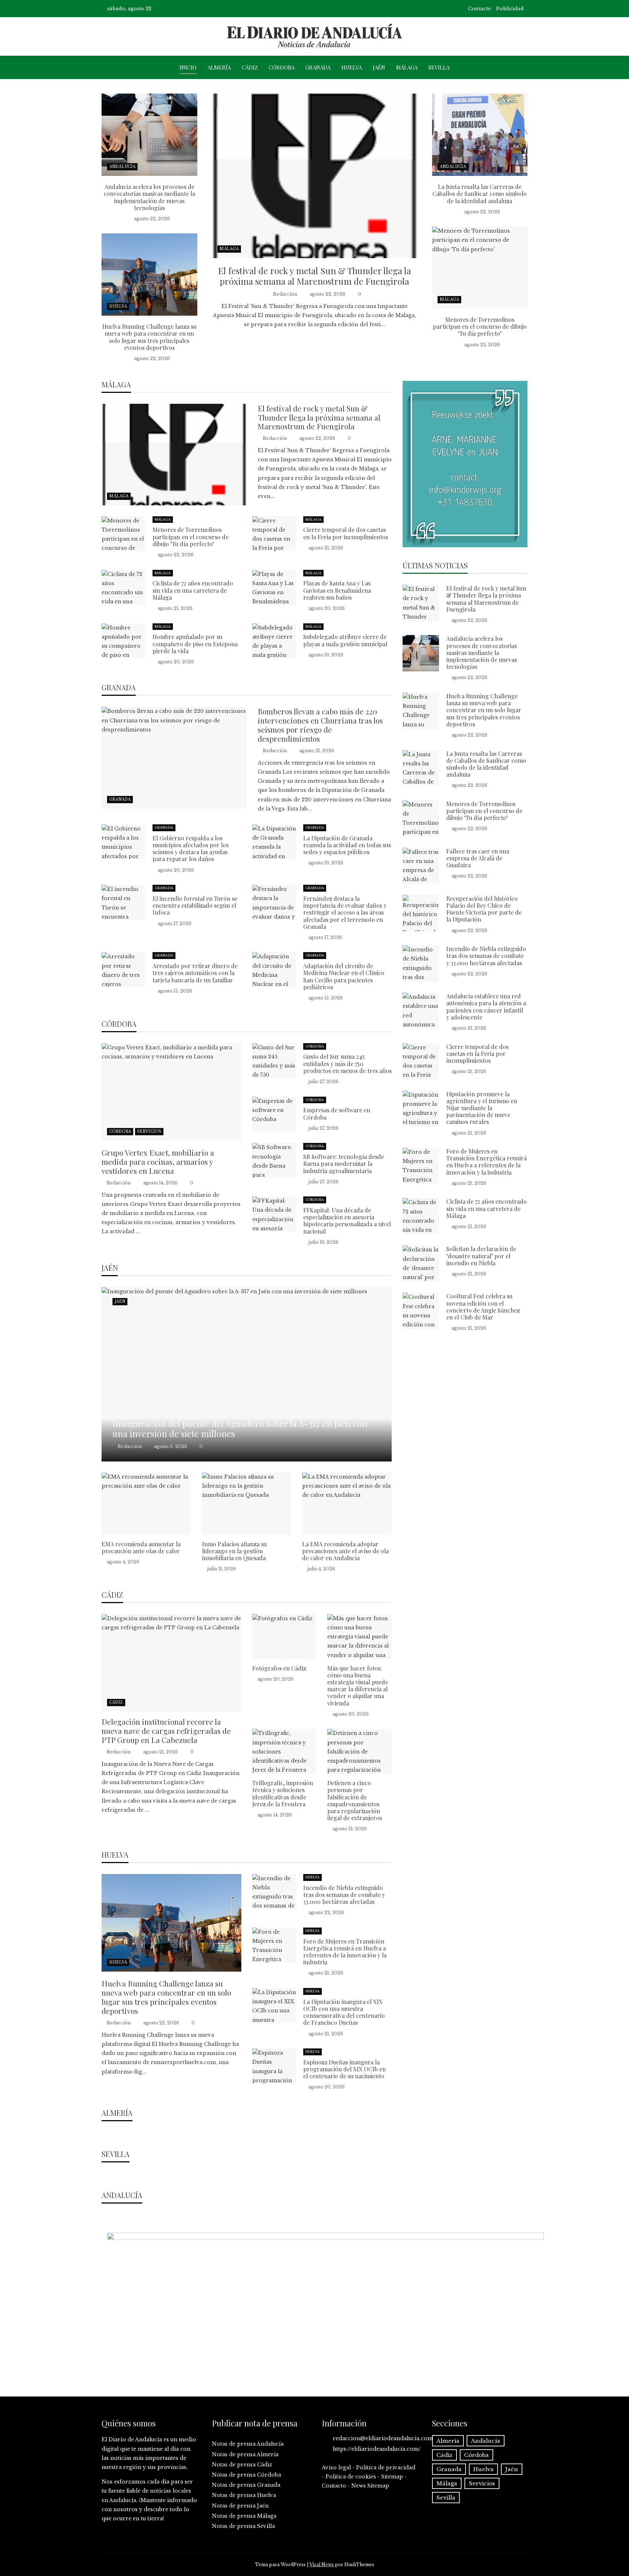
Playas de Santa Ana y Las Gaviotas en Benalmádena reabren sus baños (337, 590)
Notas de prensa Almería (245, 2454)
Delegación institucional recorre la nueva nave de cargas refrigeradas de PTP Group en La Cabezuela (166, 1731)
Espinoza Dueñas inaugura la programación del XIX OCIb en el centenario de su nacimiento (345, 2069)
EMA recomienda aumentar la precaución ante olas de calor (141, 1547)
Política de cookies (351, 2477)
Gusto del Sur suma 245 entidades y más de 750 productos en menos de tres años (347, 1063)
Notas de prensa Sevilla (243, 2526)
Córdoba (282, 67)
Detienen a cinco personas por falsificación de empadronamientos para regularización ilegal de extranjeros (355, 1800)
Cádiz (250, 67)
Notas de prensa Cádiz (242, 2465)
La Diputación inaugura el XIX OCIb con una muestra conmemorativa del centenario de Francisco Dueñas (344, 2012)
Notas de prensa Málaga (244, 2516)
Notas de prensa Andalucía (248, 2444)
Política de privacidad (386, 2467)
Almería (219, 67)
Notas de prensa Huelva (244, 2495)
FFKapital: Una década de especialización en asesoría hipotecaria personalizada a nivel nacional (347, 1221)
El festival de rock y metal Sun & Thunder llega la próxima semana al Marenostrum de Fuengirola (314, 276)
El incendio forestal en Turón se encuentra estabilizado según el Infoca (195, 905)
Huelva (352, 67)
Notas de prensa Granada (246, 2485)
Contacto (480, 9)
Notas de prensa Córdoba (246, 2475)
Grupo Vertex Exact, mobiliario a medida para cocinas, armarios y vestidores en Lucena (158, 1161)
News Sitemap (370, 2486)
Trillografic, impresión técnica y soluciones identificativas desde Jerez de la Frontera (283, 1793)
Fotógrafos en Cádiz (279, 1668)
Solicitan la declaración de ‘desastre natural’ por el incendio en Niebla (481, 1256)
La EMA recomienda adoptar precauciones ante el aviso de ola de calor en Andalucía (345, 1551)
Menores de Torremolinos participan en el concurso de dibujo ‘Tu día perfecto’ (480, 326)
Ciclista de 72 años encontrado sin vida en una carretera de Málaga (193, 590)
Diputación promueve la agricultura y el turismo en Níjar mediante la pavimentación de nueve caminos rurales (482, 1108)
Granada (318, 67)
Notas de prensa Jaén (240, 2506)
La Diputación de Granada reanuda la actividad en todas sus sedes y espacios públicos (347, 845)
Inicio (188, 67)
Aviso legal (336, 2467)
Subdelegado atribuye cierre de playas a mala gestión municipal (345, 640)
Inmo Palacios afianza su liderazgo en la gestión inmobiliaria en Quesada (234, 1551)
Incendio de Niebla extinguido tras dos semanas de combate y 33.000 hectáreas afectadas (344, 1895)
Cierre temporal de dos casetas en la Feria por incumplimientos (346, 533)
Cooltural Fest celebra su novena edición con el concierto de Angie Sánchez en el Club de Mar (483, 1307)
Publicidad (510, 9)
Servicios (149, 1131)
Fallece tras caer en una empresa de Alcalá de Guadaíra (478, 858)
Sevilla (439, 67)
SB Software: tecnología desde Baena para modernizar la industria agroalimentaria (344, 1163)
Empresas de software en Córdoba (337, 1113)
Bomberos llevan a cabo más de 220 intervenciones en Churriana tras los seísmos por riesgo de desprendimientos (320, 725)
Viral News (322, 2565)
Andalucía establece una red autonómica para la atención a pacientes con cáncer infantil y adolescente (486, 1007)
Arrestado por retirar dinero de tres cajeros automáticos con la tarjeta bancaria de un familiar (195, 973)
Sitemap (392, 2477)
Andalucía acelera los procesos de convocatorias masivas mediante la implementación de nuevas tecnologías (149, 197)
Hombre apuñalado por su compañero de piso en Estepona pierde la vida (195, 644)
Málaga (407, 67)
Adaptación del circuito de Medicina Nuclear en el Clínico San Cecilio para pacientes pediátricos (344, 976)
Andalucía (122, 167)
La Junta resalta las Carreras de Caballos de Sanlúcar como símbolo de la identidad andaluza (480, 194)
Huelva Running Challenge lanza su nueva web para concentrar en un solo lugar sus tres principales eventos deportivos (149, 337)
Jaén (379, 67)
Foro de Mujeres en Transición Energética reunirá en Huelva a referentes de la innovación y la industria (345, 1952)
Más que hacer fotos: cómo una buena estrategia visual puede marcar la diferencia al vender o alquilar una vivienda (358, 1686)
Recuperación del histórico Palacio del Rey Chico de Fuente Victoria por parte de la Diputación (484, 909)
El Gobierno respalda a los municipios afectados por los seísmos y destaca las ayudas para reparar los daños (191, 849)
